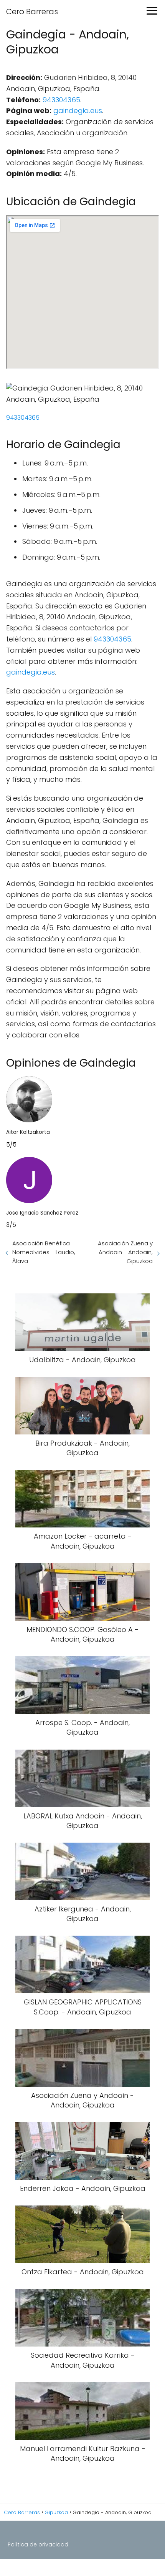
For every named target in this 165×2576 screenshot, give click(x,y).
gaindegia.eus (78, 111)
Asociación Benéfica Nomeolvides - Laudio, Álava (44, 1252)
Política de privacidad (38, 2544)
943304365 (61, 100)
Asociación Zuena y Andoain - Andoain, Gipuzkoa (125, 1252)
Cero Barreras (32, 12)
